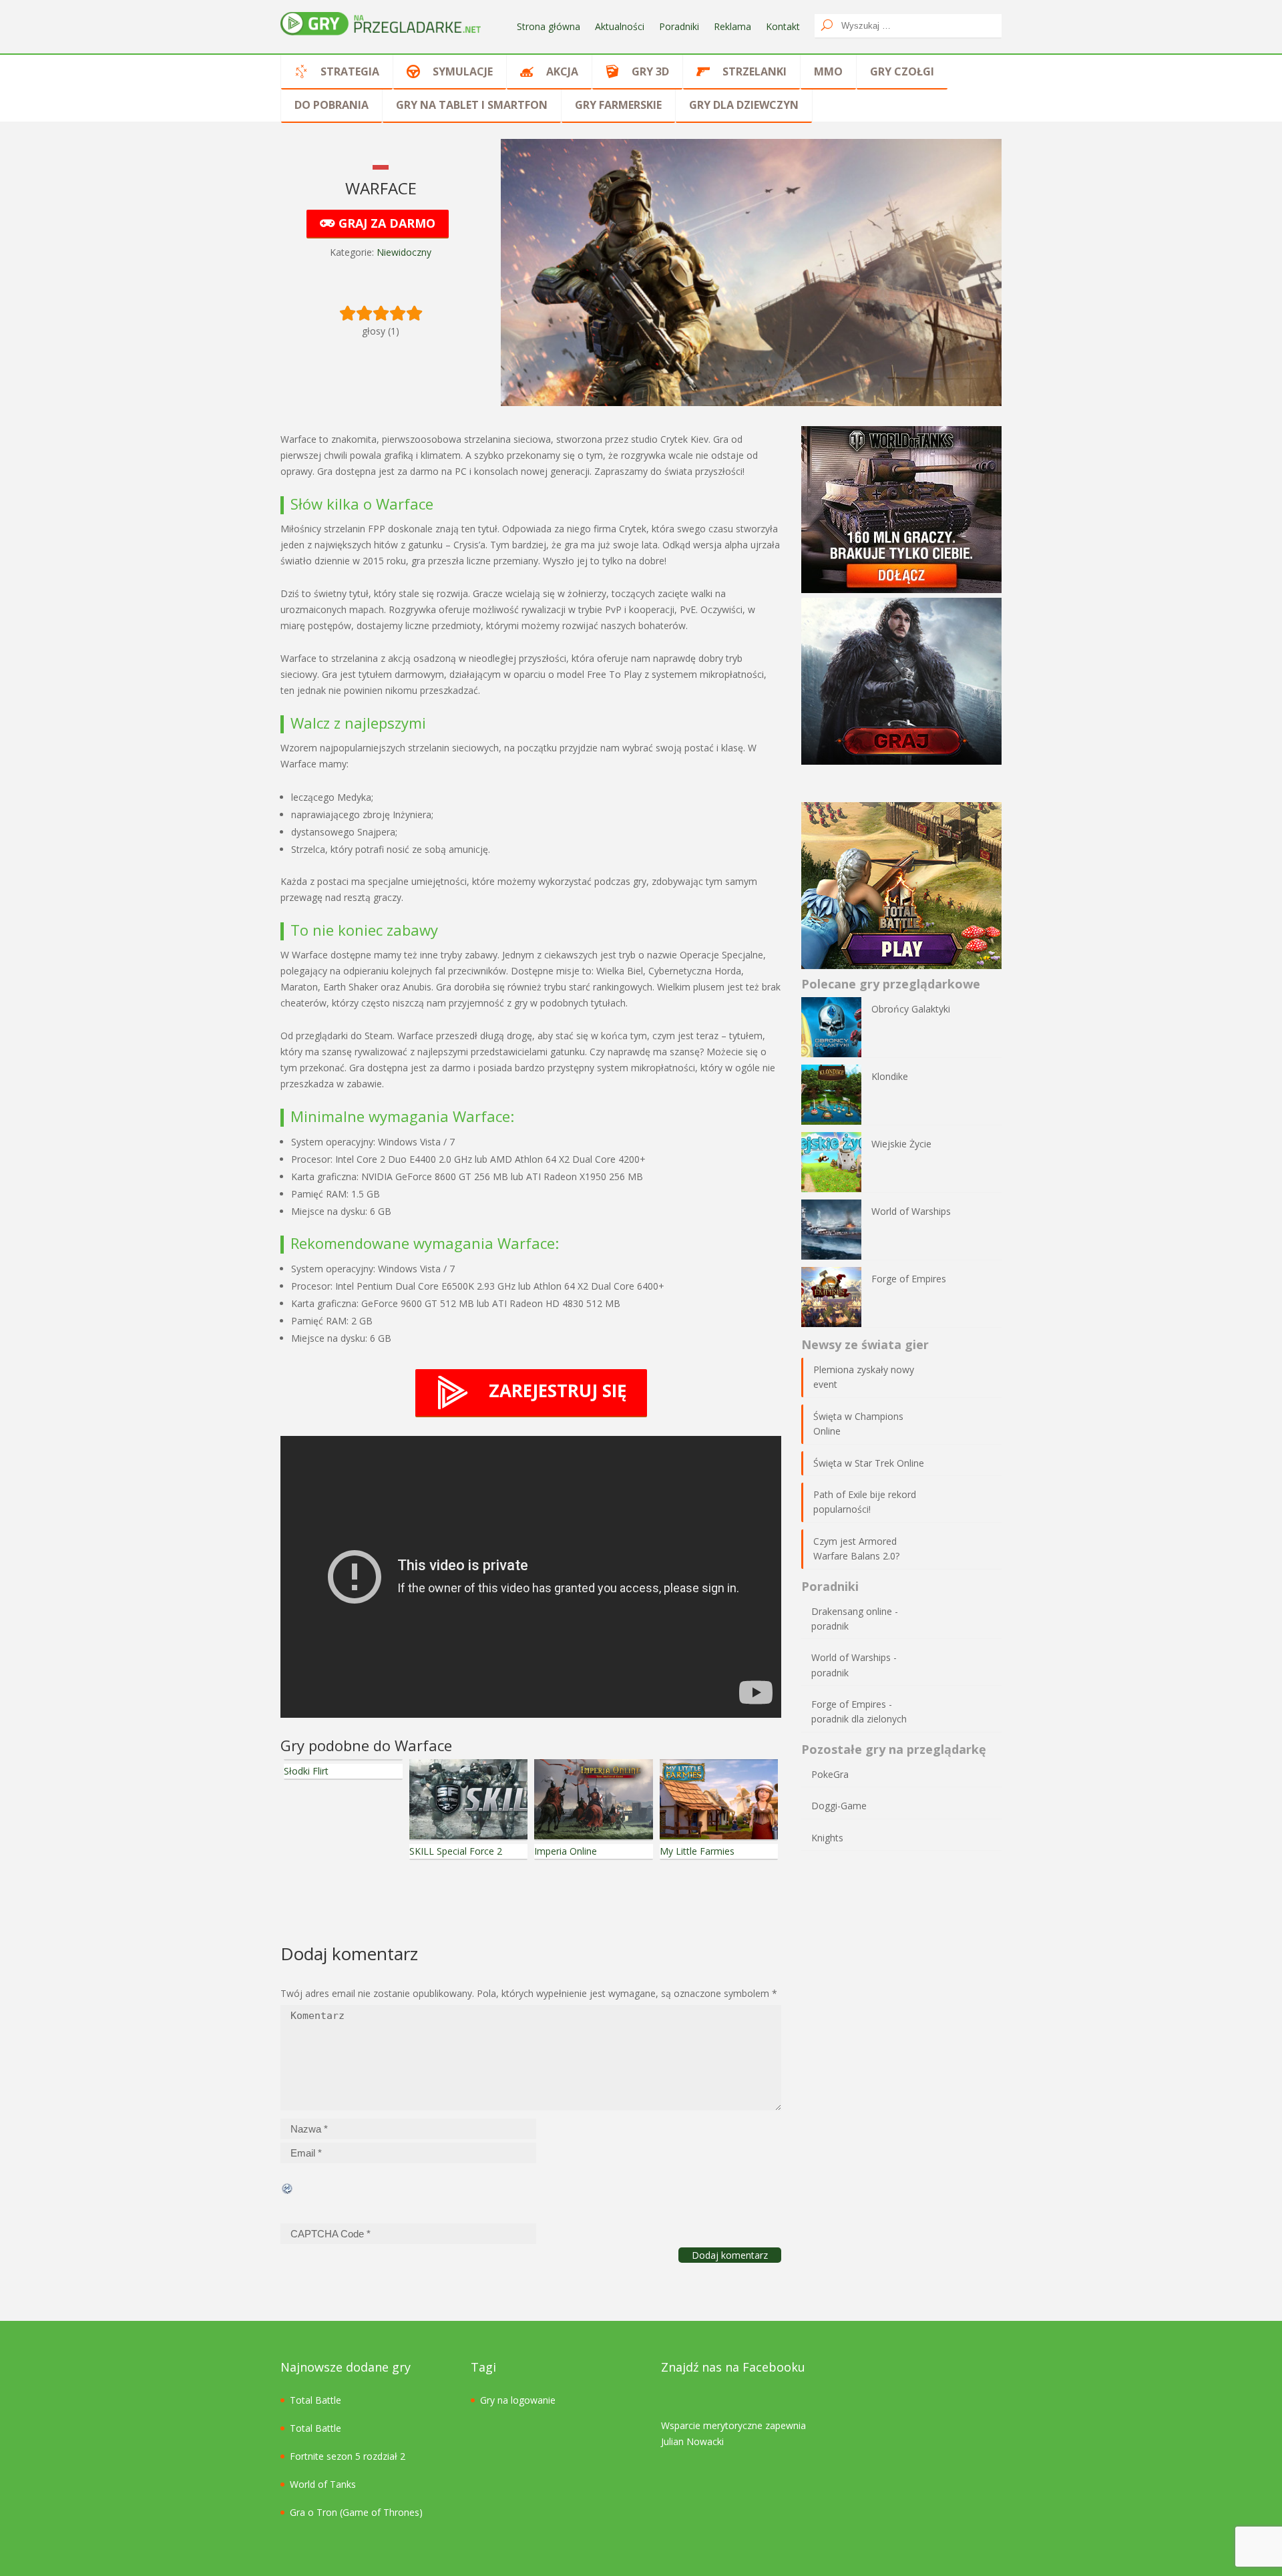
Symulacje (463, 71)
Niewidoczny (404, 252)
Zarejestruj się (558, 1391)
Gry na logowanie (518, 2400)
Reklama (732, 26)
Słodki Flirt (306, 1771)
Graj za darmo (385, 223)
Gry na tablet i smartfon (472, 105)
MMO (828, 71)
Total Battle (315, 2400)
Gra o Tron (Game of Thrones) (356, 2512)
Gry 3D (650, 71)
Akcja (562, 71)
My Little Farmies (697, 1851)
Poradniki (679, 26)
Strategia (350, 71)
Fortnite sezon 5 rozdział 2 (348, 2456)
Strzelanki (755, 71)
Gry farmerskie (618, 105)
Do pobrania (332, 105)
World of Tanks (323, 2484)
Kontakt (783, 26)
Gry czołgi (902, 71)
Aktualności (620, 26)
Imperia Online (566, 1851)
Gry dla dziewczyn (744, 105)
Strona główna (549, 26)
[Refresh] (288, 2187)
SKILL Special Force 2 (456, 1851)
